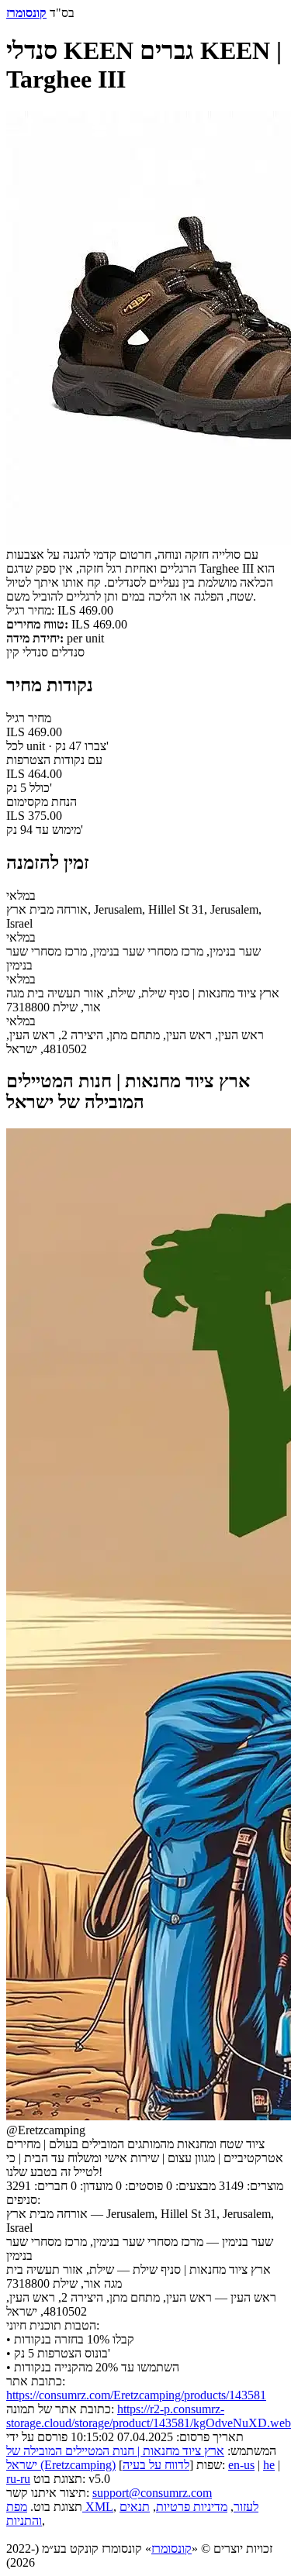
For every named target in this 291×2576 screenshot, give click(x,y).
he (269, 2465)
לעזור (246, 2507)
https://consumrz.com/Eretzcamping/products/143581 (136, 2395)
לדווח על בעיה (156, 2465)
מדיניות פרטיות (192, 2507)
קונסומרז (171, 2548)
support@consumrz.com (152, 2493)
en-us (241, 2465)
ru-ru (18, 2479)
